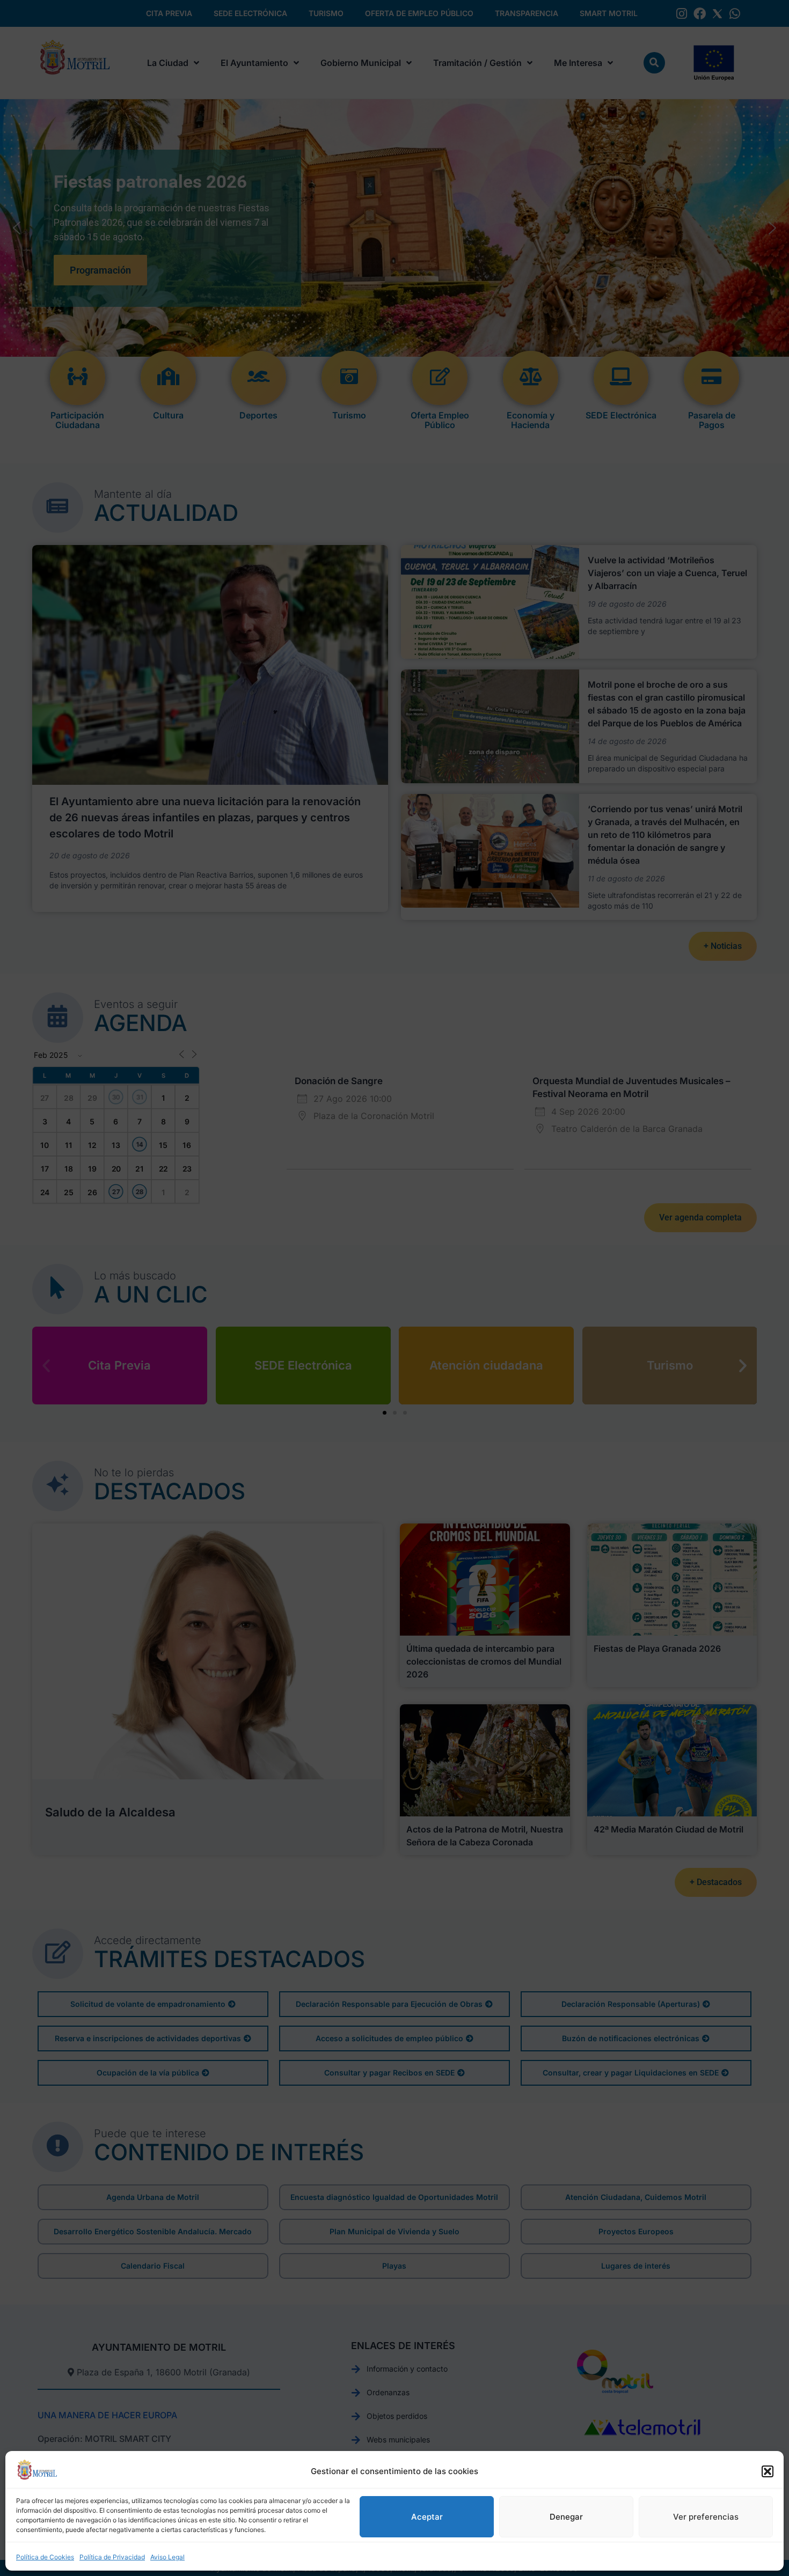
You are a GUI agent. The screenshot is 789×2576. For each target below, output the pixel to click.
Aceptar (427, 2517)
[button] (768, 2471)
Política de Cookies (45, 2557)
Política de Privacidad (112, 2557)
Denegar (566, 2517)
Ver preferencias (706, 2517)
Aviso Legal (167, 2557)
